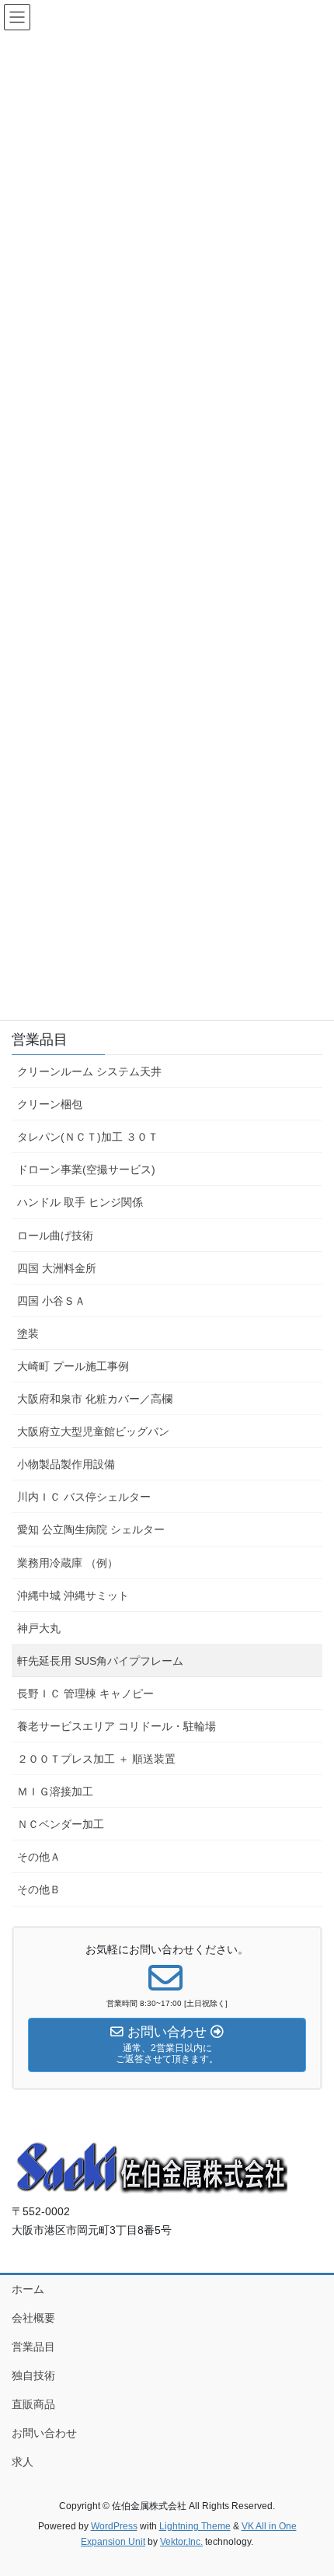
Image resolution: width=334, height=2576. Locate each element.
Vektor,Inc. (181, 2542)
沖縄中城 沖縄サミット (73, 1596)
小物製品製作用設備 (66, 1464)
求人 (23, 2462)
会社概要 (33, 2318)
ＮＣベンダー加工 (61, 1824)
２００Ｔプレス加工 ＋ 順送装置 (96, 1759)
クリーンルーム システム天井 (89, 1071)
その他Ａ (39, 1857)
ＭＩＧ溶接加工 (55, 1791)
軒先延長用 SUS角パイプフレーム (100, 1661)
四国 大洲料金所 (57, 1268)
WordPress (114, 2526)
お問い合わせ (44, 2433)
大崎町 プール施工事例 (73, 1366)
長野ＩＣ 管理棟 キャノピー (85, 1693)
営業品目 (40, 1040)
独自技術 (33, 2375)
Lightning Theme (195, 2526)
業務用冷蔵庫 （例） (68, 1563)
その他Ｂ (39, 1889)
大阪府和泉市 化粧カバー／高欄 (95, 1399)
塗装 (28, 1333)
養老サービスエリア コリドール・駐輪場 (117, 1726)
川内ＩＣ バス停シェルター (84, 1497)
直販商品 (33, 2404)
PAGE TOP (310, 2485)
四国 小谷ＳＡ (51, 1301)
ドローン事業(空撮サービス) (86, 1169)
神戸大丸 (39, 1628)
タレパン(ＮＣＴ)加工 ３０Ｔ (88, 1137)
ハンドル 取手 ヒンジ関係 (80, 1202)
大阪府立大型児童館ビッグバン (93, 1431)
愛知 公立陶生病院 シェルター (91, 1529)
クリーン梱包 (50, 1104)
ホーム (28, 2289)
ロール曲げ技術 (55, 1236)
